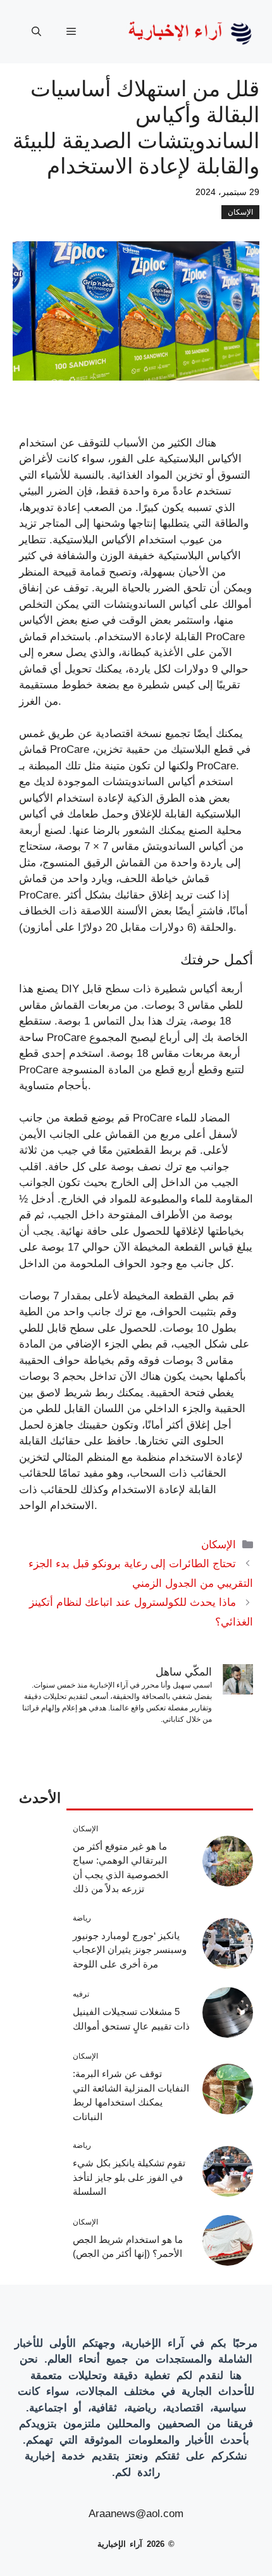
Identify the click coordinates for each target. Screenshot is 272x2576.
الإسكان (240, 212)
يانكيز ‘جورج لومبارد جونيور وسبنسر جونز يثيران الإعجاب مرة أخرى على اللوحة (130, 1950)
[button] (36, 32)
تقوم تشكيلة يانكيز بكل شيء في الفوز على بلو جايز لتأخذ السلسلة (129, 2177)
